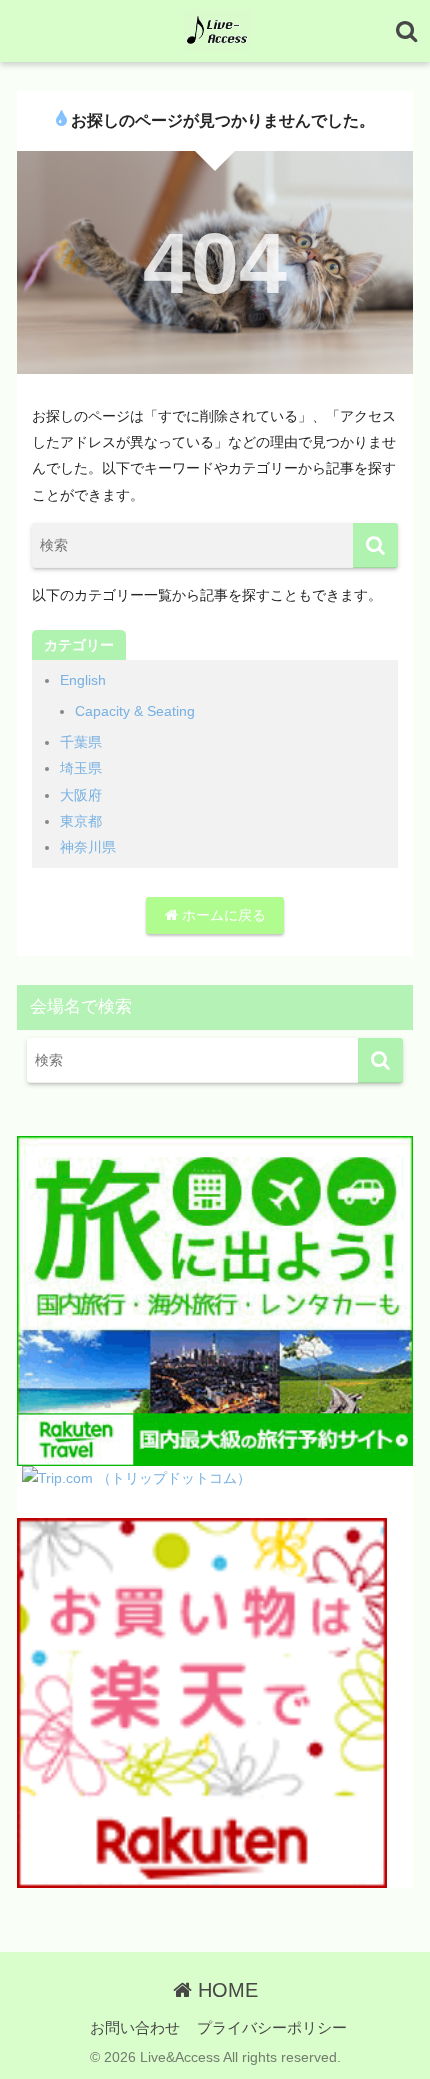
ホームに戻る (222, 915)
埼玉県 (81, 768)
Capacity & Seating (135, 711)
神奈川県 (88, 847)
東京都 (81, 821)
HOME (225, 1990)
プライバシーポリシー (272, 2028)
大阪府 (81, 795)
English (83, 680)
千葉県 (81, 742)
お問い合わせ (135, 2028)
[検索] (375, 545)
